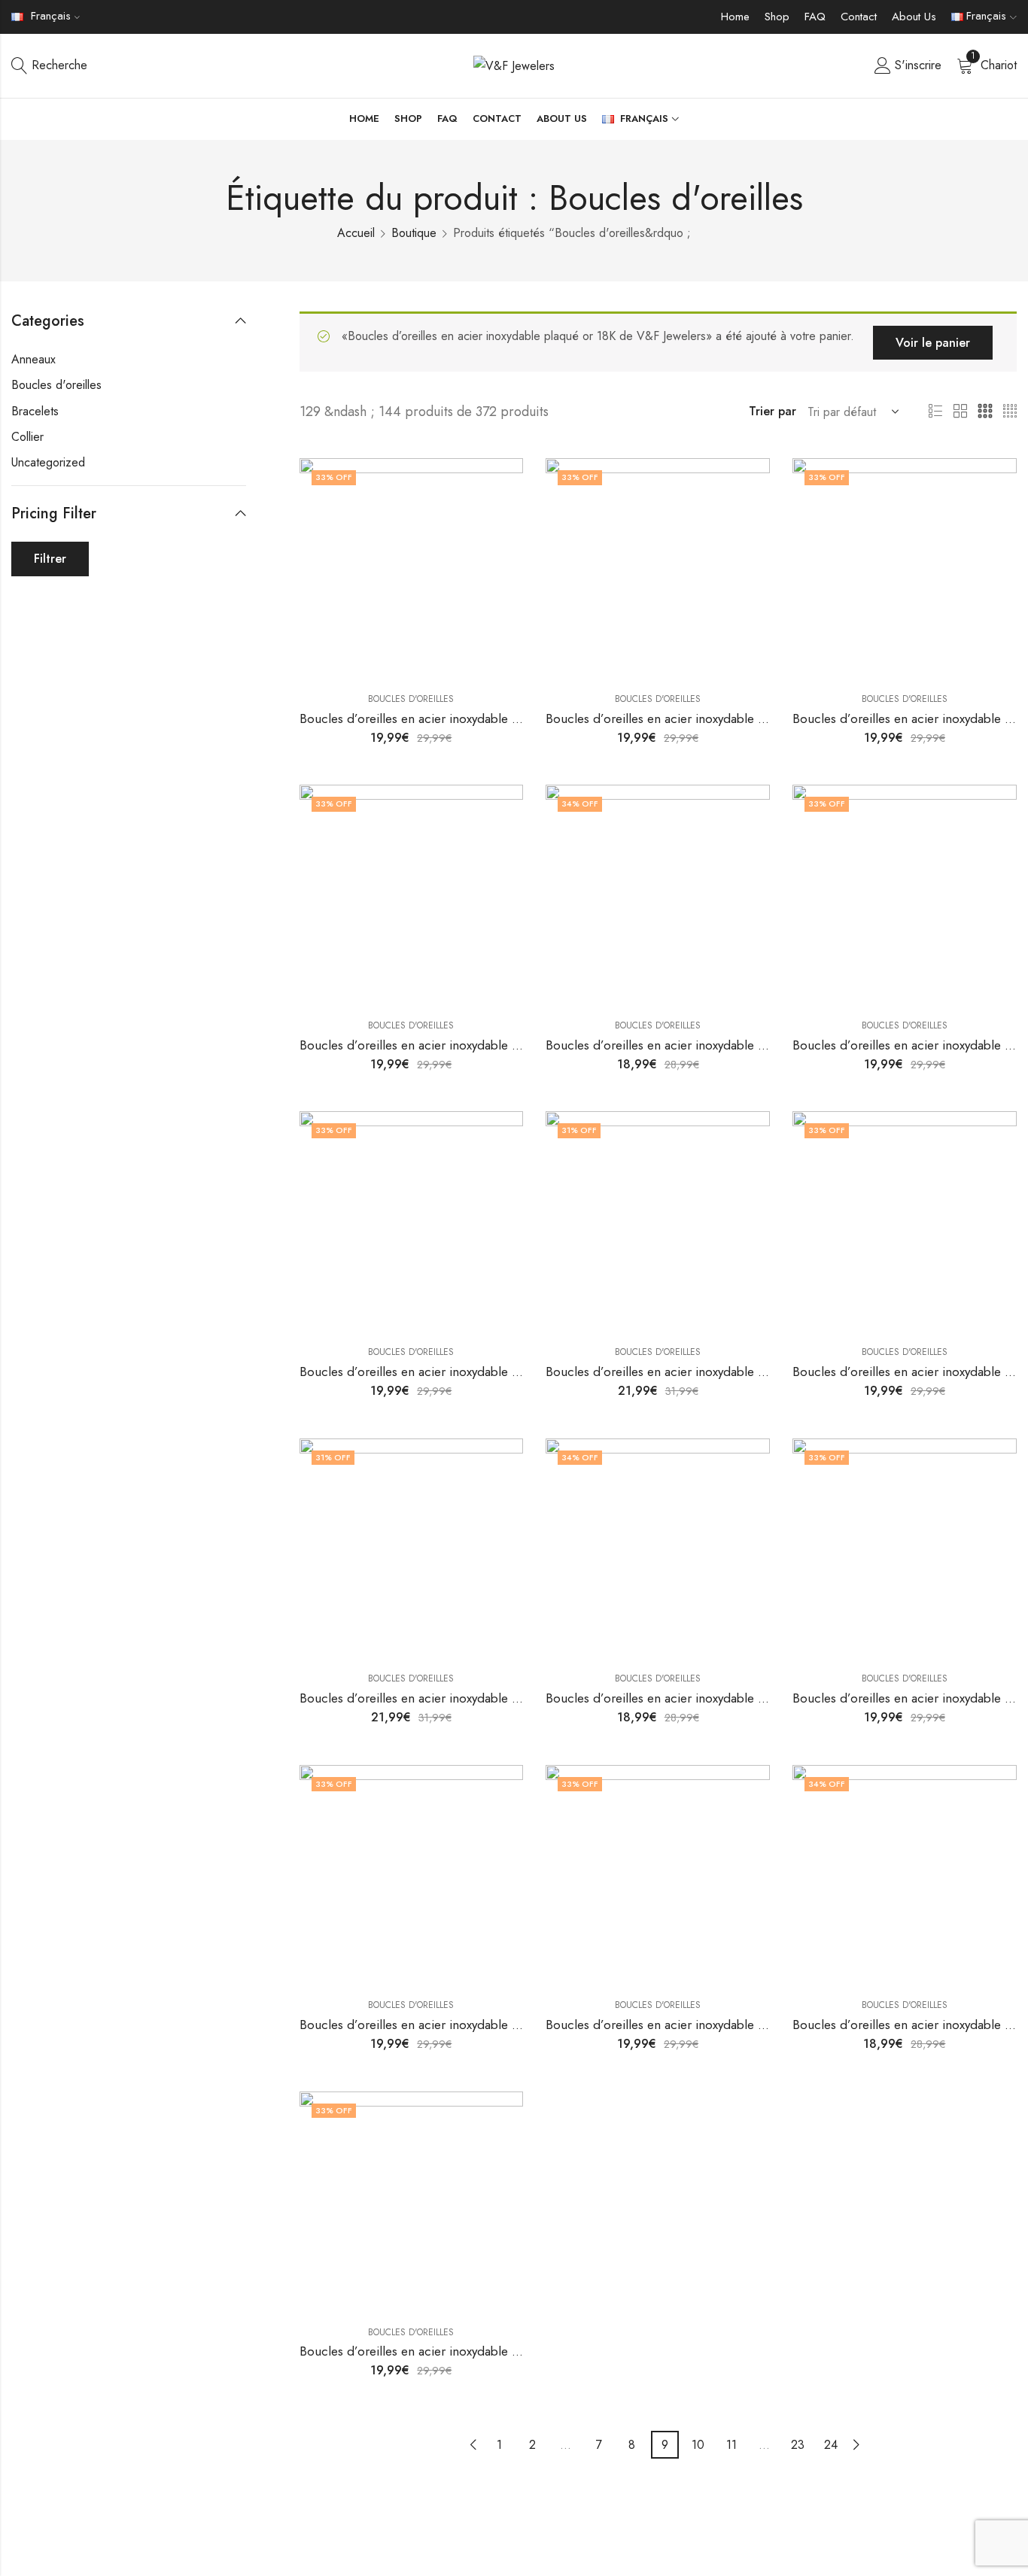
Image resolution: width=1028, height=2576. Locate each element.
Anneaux (33, 359)
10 (698, 2445)
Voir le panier (933, 343)
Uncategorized (48, 462)
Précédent (473, 2445)
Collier (27, 437)
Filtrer (50, 559)
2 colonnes (960, 412)
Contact (859, 17)
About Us (914, 17)
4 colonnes (1010, 412)
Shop (777, 17)
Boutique (414, 233)
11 (731, 2445)
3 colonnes (985, 412)
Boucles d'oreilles (411, 699)
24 (831, 2445)
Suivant (856, 2445)
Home (735, 17)
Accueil (356, 233)
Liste (935, 412)
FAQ (815, 17)
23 (798, 2445)
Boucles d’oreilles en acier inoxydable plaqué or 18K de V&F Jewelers (491, 718)
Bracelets (35, 411)
